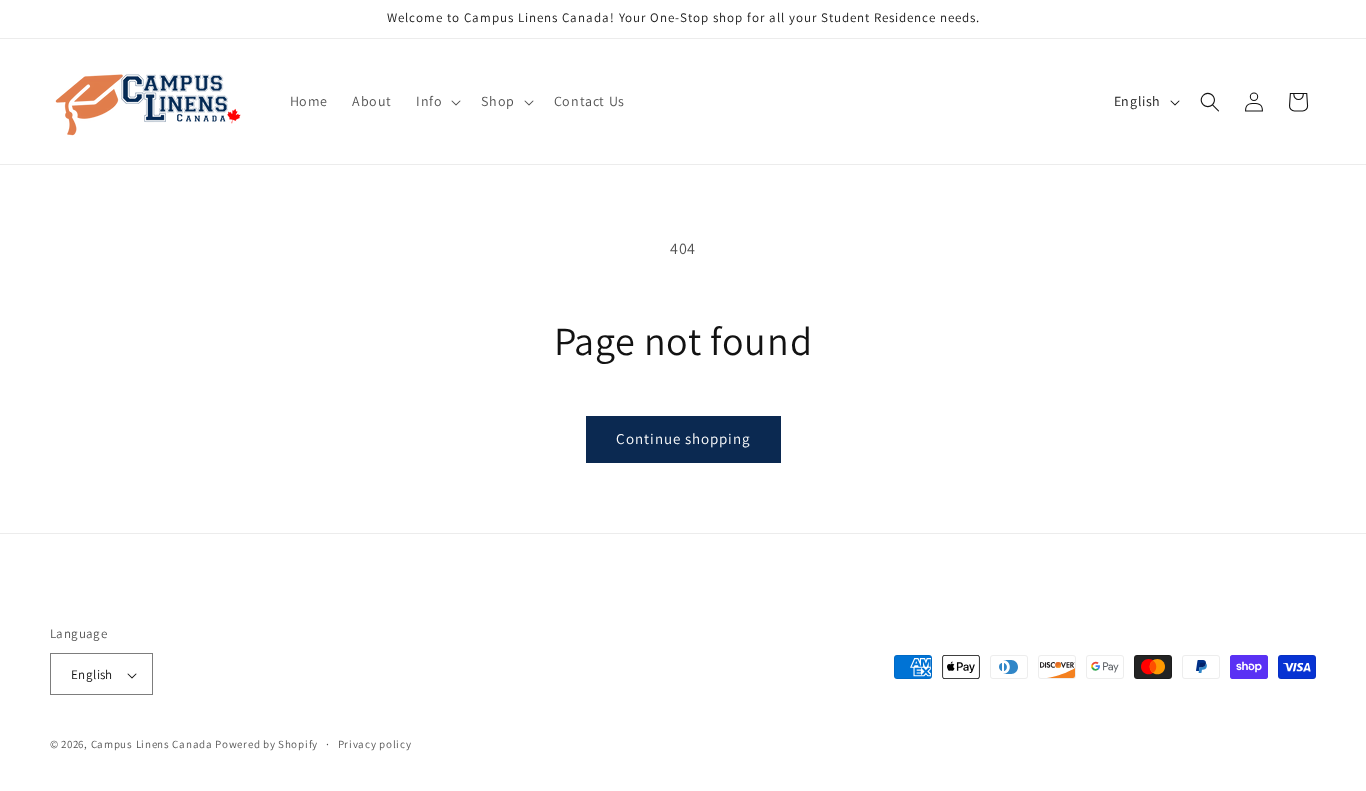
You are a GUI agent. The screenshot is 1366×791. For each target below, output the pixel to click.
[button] (436, 101)
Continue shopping (683, 438)
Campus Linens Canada (152, 745)
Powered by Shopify (266, 745)
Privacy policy (375, 744)
